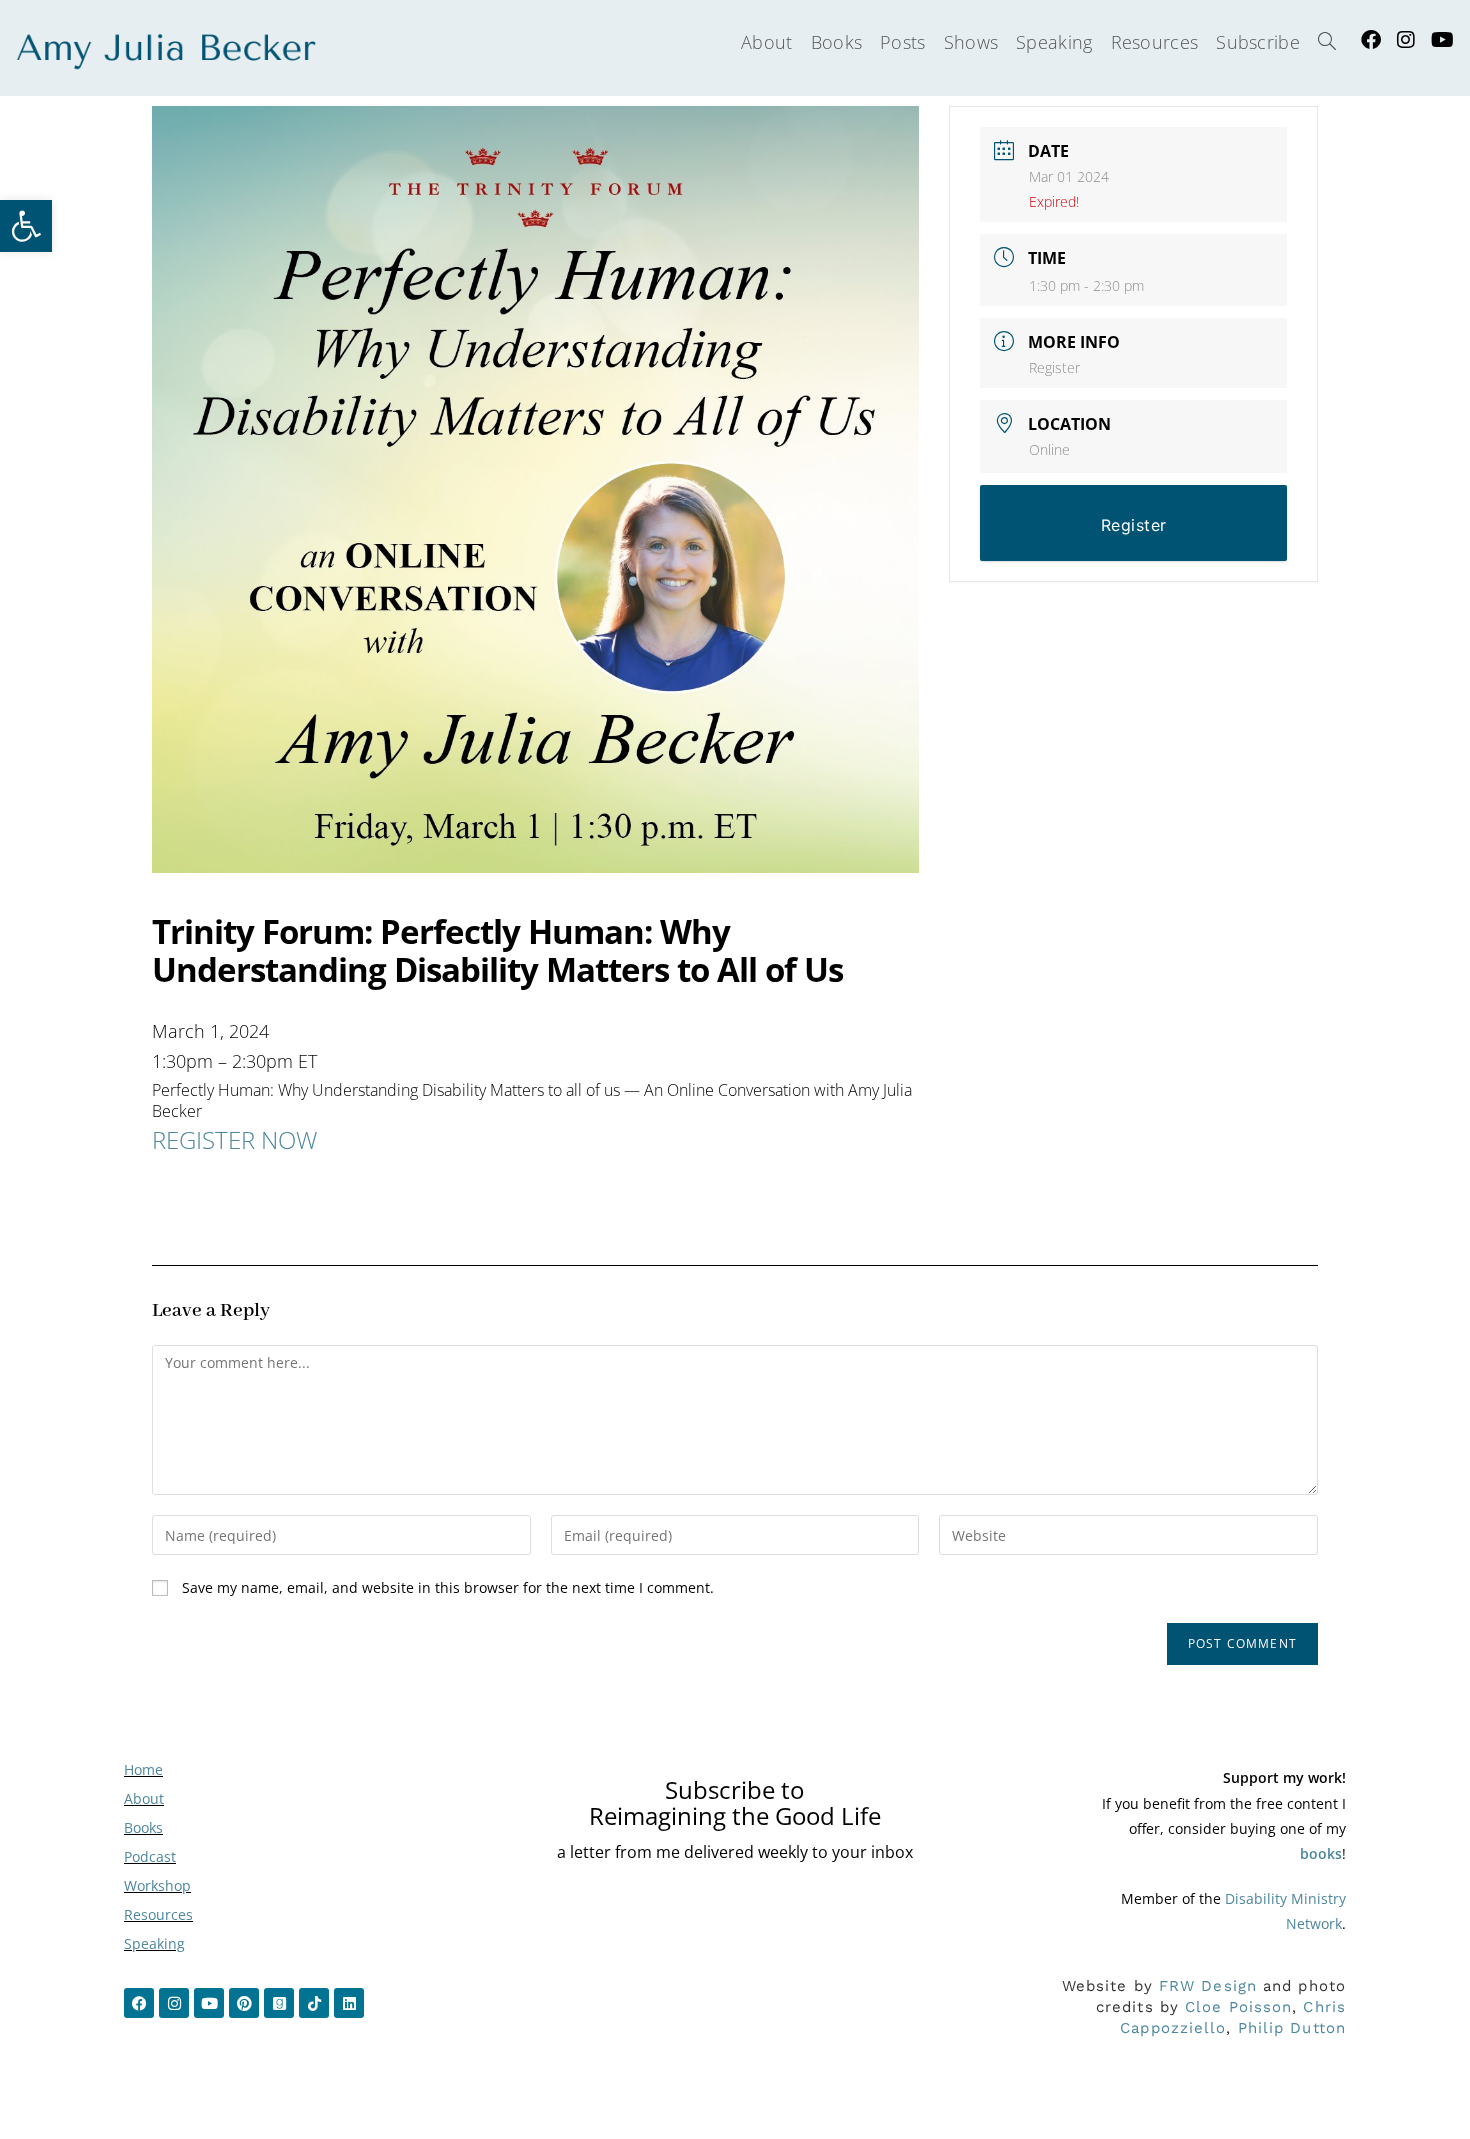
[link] (26, 226)
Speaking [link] (154, 1943)
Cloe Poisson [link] (1238, 2007)
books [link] (1321, 1853)
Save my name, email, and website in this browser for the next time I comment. (448, 1587)
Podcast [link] (150, 1856)
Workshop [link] (157, 1885)
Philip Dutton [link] (1292, 2028)
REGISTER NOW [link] (234, 1139)
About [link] (144, 1798)
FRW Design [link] (1208, 1986)
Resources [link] (158, 1914)
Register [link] (1054, 367)
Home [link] (143, 1769)
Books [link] (143, 1827)
